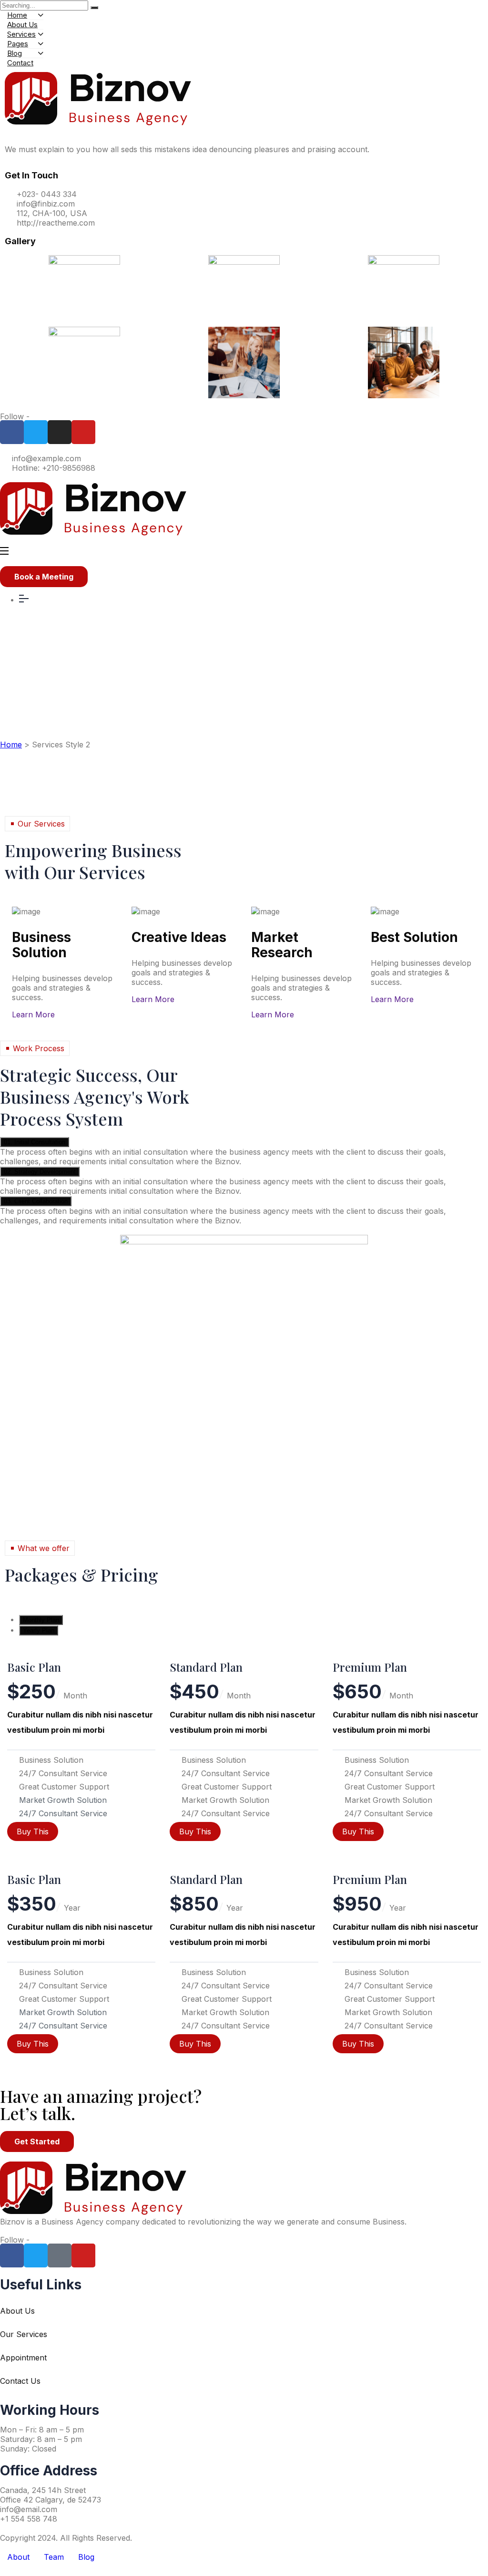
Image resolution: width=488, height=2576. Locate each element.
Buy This (33, 1831)
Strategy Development (40, 1172)
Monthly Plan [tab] (41, 1620)
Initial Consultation (35, 1142)
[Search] (94, 8)
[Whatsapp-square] (60, 2255)
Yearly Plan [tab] (39, 1630)
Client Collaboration (36, 1201)
